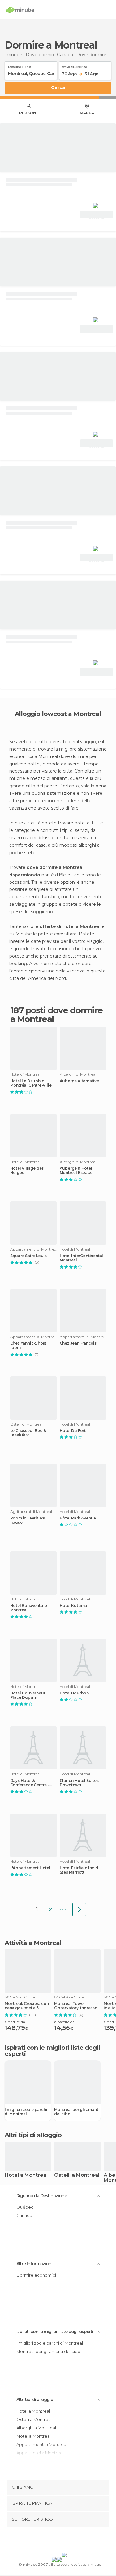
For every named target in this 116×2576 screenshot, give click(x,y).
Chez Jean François (78, 1343)
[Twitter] (56, 2541)
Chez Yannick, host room (28, 1345)
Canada (24, 2215)
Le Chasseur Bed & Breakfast (28, 1433)
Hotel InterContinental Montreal (82, 1258)
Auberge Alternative (79, 1081)
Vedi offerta (97, 215)
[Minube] (20, 10)
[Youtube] (72, 2541)
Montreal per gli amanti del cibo (77, 2112)
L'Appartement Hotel (30, 1868)
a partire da (15, 2022)
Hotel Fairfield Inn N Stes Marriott (79, 1870)
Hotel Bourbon (74, 1693)
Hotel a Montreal (26, 2175)
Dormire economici (36, 2275)
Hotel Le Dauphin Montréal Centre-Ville (31, 1083)
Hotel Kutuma (73, 1606)
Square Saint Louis (28, 1256)
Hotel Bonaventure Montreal (29, 1608)
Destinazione (19, 66)
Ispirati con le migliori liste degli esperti (55, 2332)
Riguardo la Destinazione (42, 2196)
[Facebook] (48, 2541)
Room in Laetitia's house (28, 1520)
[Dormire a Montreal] (79, 1909)
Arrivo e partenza (75, 66)
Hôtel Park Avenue (78, 1518)
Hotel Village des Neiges (27, 1171)
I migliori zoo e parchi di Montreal (26, 2112)
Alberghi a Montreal (36, 2428)
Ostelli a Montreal (77, 2175)
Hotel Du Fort (73, 1431)
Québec (25, 2207)
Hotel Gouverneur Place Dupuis (28, 1695)
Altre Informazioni (34, 2264)
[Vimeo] (64, 2541)
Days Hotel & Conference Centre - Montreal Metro (30, 1783)
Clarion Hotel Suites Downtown (79, 1783)
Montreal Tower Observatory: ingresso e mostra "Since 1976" (76, 2006)
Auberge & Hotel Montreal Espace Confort (76, 1171)
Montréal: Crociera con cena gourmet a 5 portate (27, 2006)
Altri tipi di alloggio (35, 2400)
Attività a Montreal (33, 1943)
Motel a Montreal (34, 2436)
